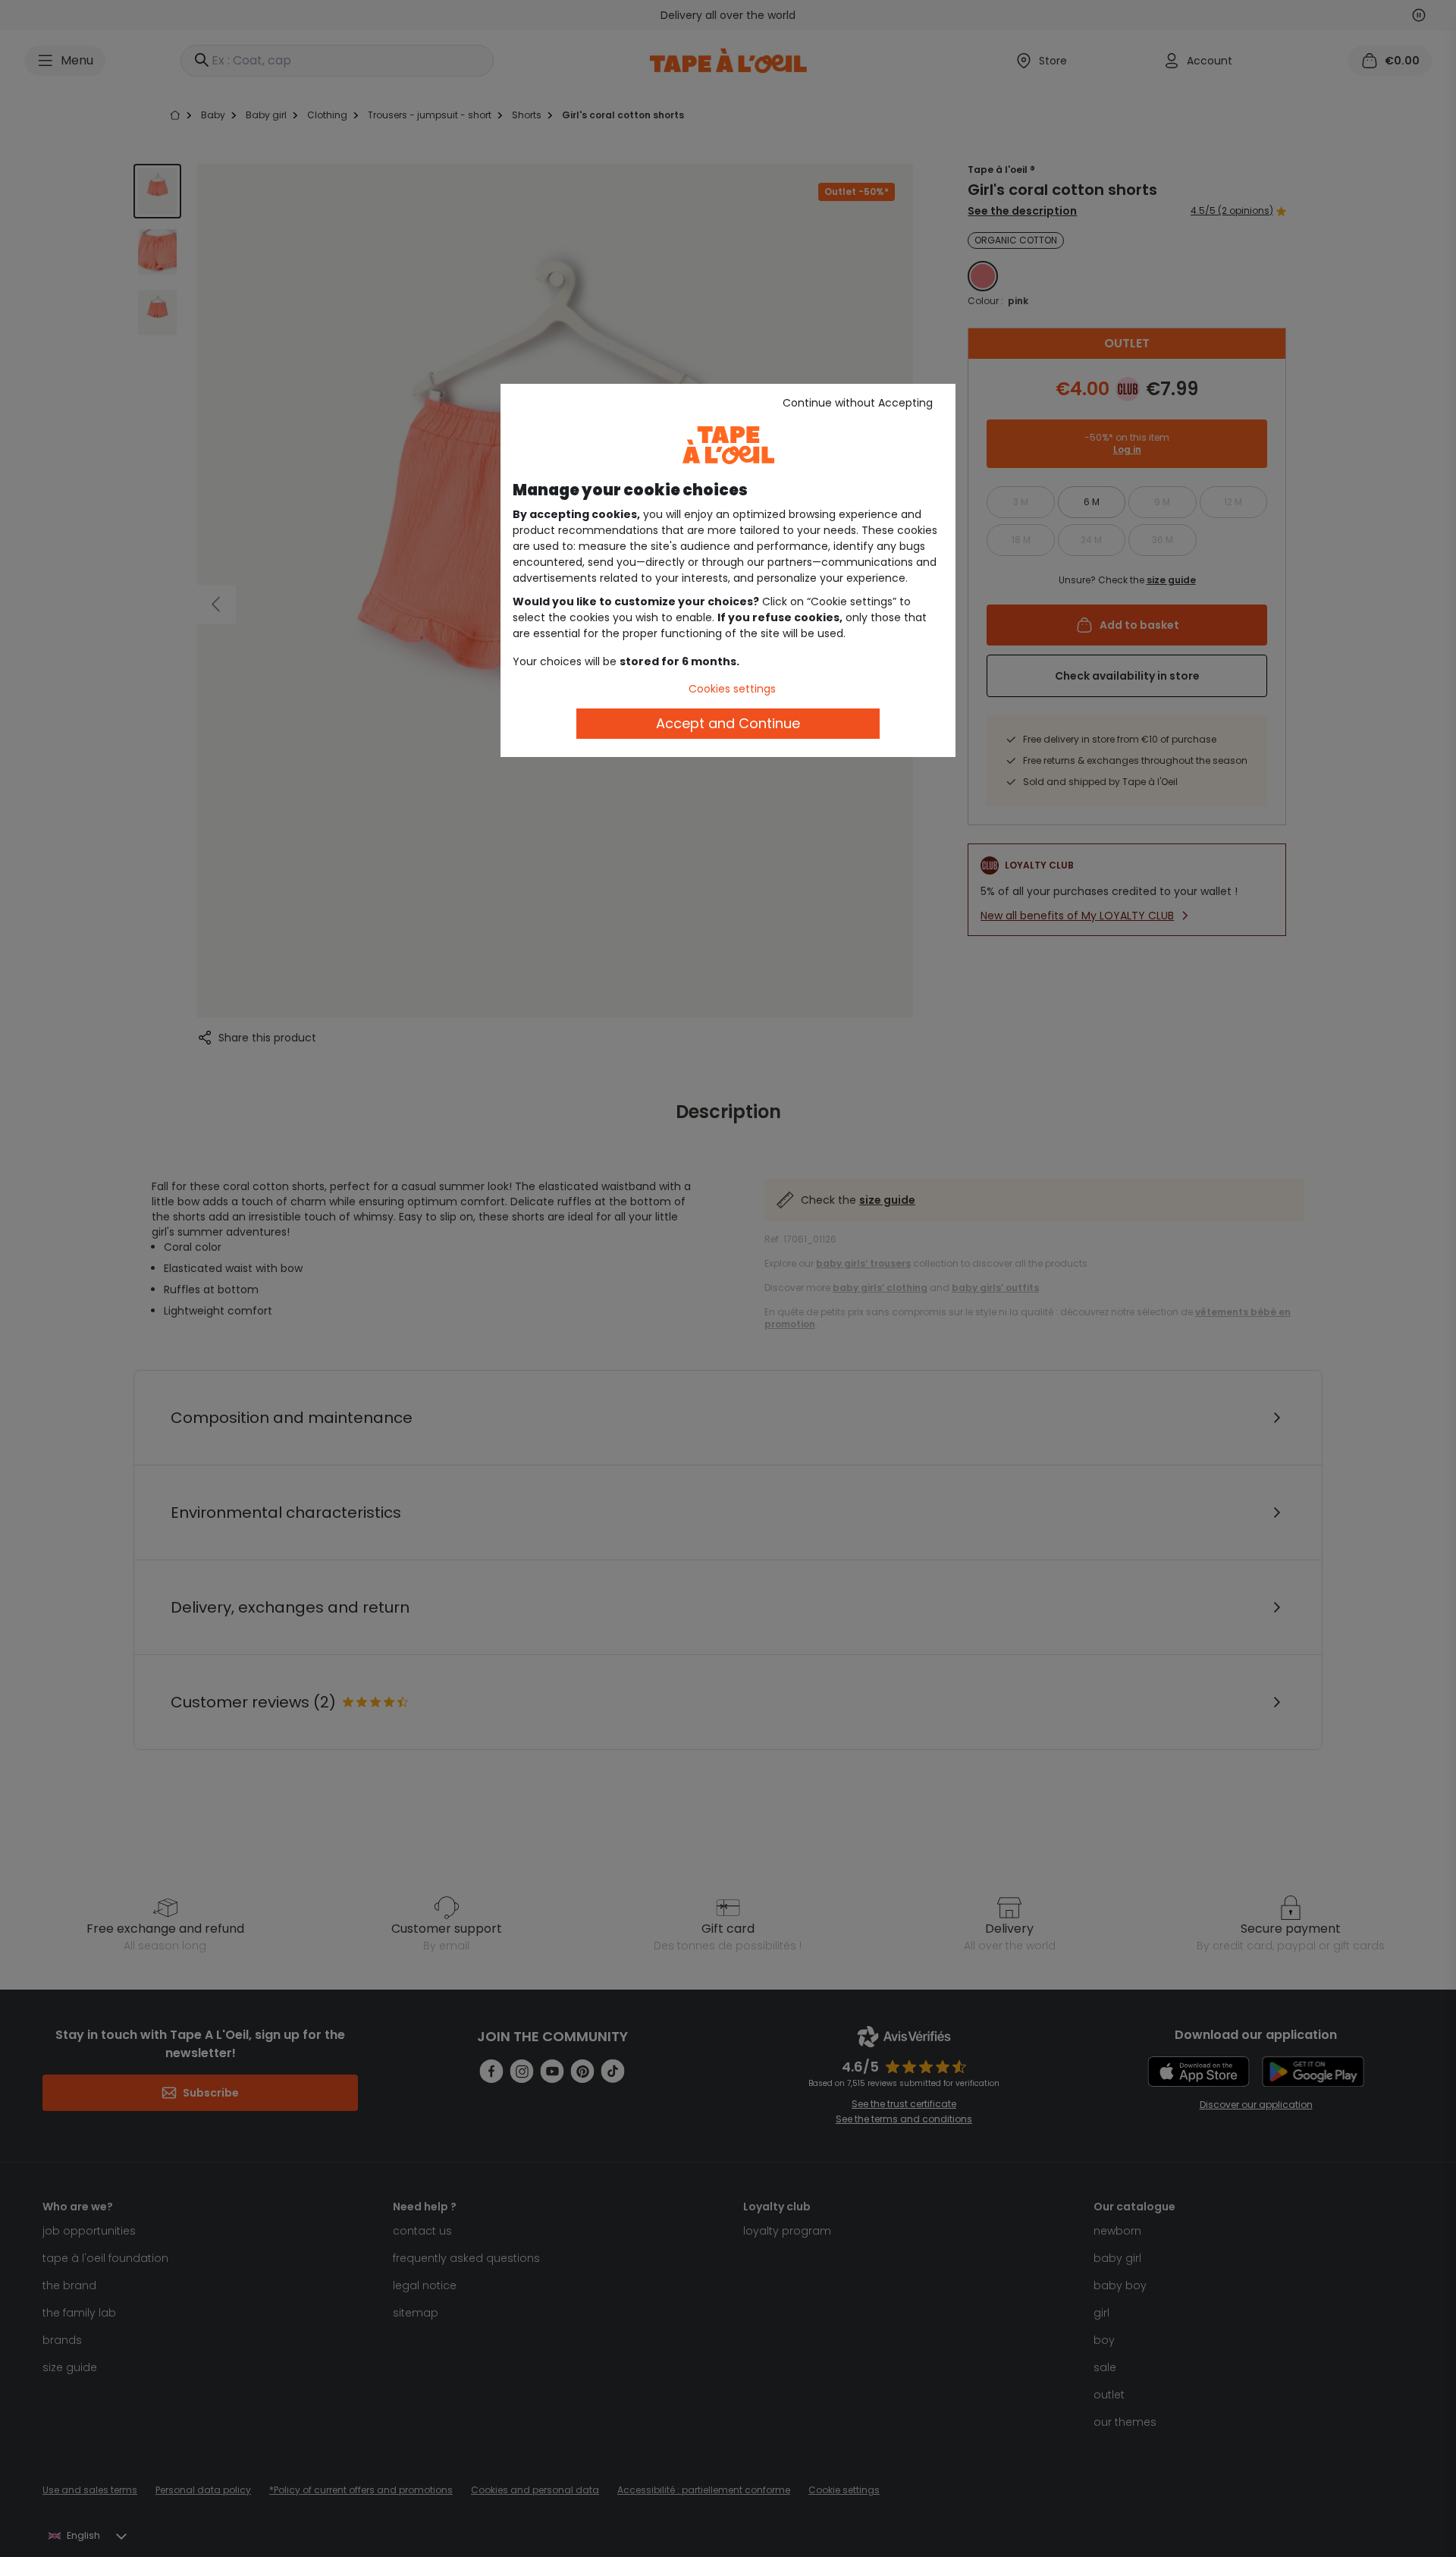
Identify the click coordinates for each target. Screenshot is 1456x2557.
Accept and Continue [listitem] (728, 723)
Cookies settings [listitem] (732, 689)
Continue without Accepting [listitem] (858, 403)
